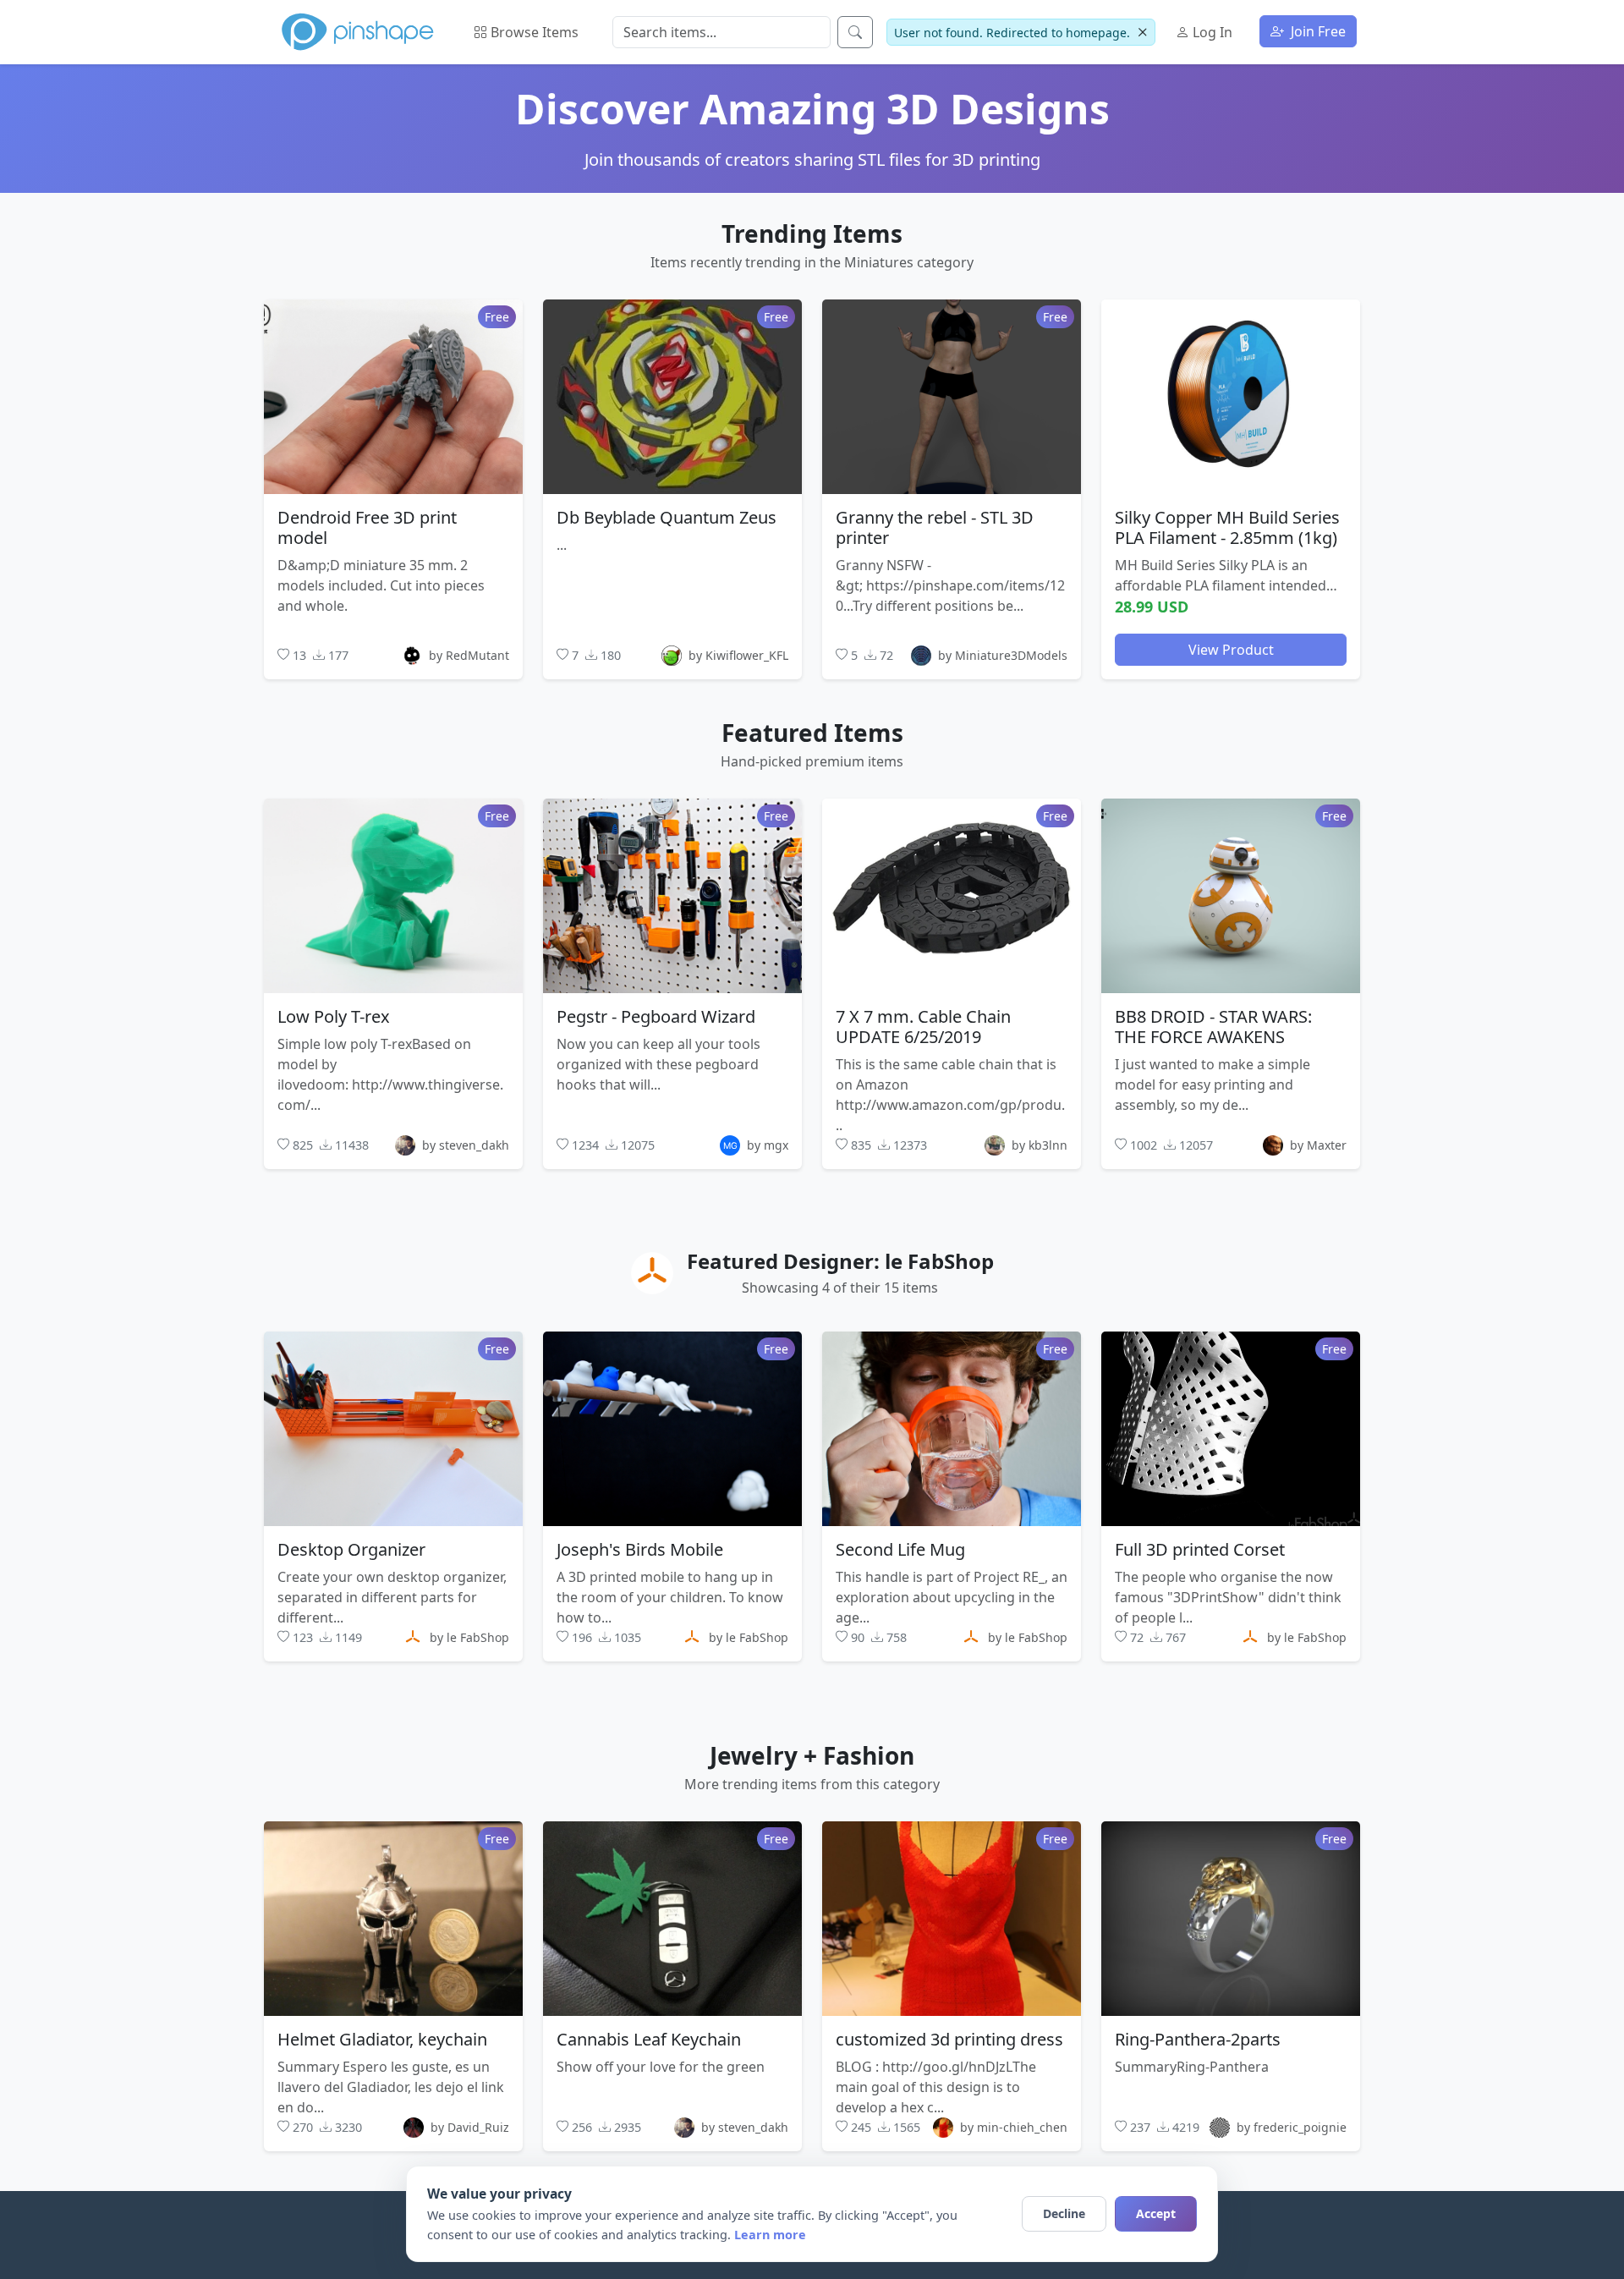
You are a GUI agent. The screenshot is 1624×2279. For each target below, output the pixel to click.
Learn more (770, 2235)
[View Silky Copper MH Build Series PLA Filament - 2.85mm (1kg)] (1231, 396)
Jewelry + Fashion (812, 1755)
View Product (1231, 649)
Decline (1064, 2213)
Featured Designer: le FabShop (840, 1261)
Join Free (1317, 31)
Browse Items (533, 32)
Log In (1211, 32)
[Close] (1142, 33)
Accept (1156, 2213)
